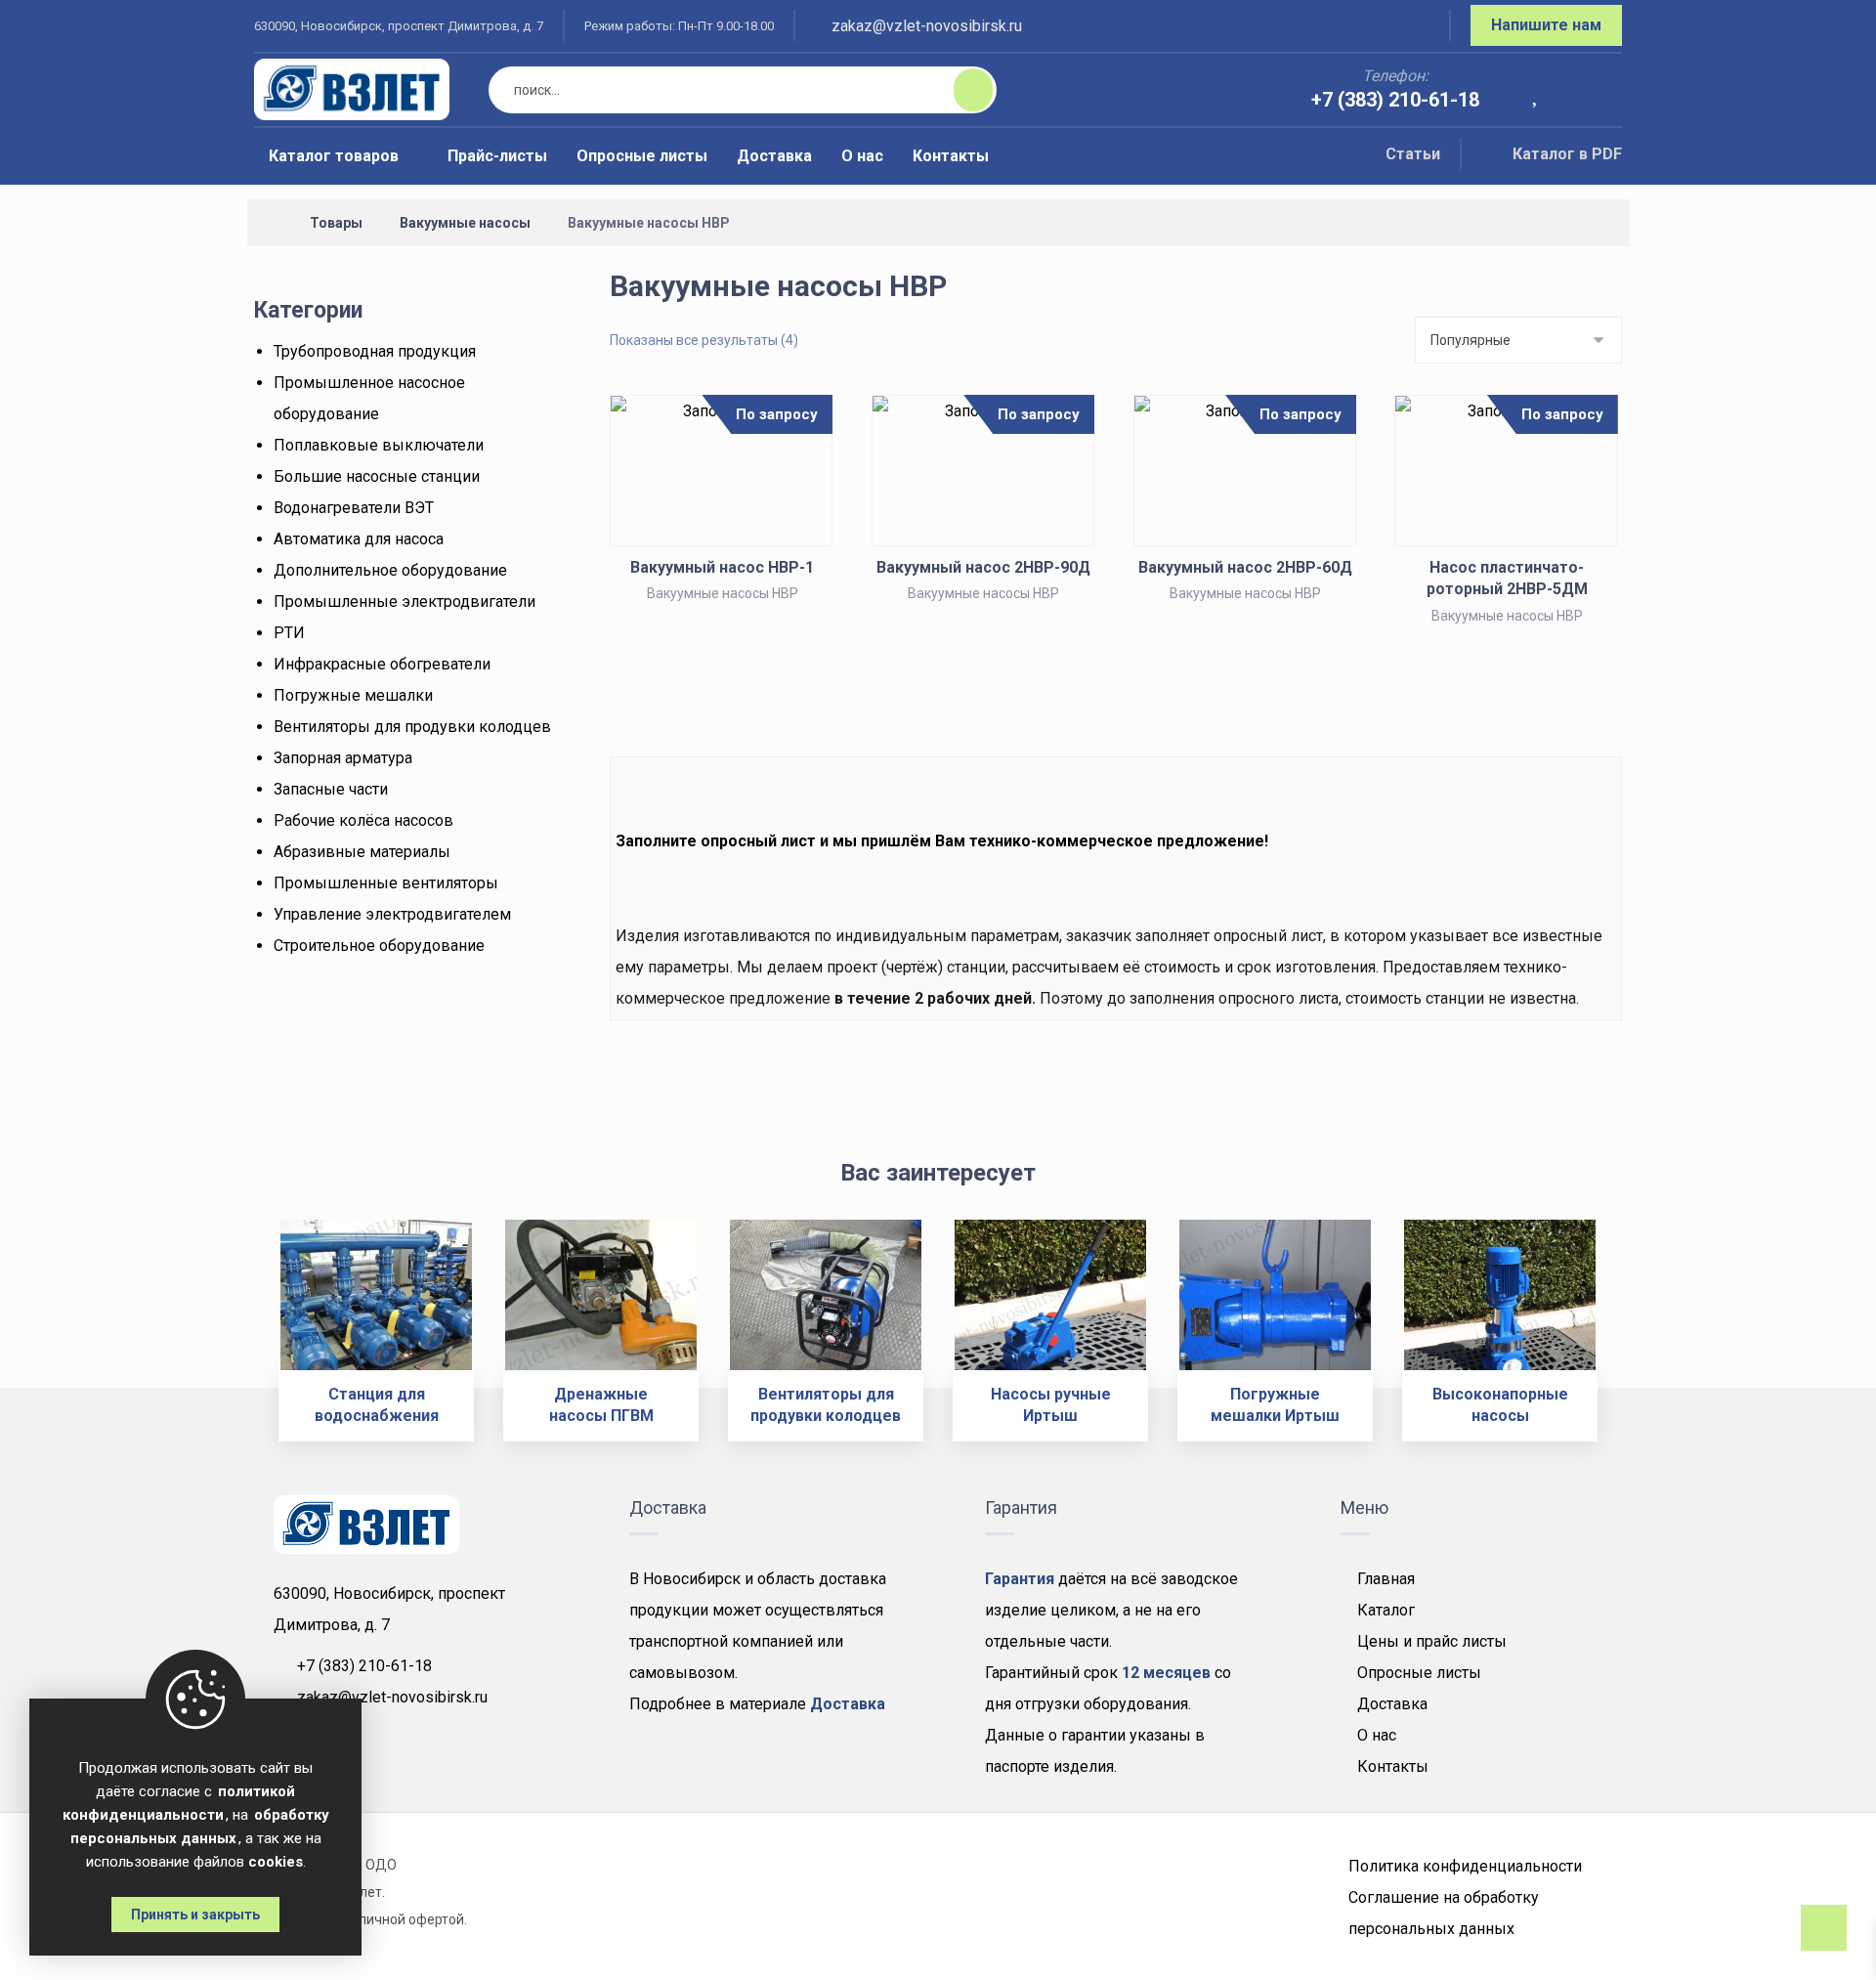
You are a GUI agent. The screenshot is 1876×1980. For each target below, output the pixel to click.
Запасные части (331, 789)
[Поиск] (961, 90)
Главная (1386, 1579)
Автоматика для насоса (359, 539)
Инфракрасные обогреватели (382, 664)
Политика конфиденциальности (1465, 1866)
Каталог (1386, 1610)
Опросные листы (1419, 1673)
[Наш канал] (1411, 28)
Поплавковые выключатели (379, 445)
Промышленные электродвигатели (405, 602)
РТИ (289, 633)
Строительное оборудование (379, 946)
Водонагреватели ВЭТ (354, 508)
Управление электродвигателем (392, 914)
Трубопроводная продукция (375, 351)
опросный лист (758, 841)
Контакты (1393, 1766)
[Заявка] (1594, 91)
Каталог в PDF (1567, 154)
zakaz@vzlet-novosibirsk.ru (392, 1697)
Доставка (1392, 1704)
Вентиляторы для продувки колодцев (412, 727)
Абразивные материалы (362, 852)
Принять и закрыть (195, 1915)
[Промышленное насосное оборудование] (352, 89)
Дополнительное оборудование (390, 570)
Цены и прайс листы (1432, 1641)
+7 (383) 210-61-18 (364, 1666)
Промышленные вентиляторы (386, 883)
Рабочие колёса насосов (363, 820)
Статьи (1413, 154)
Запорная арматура (343, 758)
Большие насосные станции (377, 476)
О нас (1377, 1735)
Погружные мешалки (353, 695)
